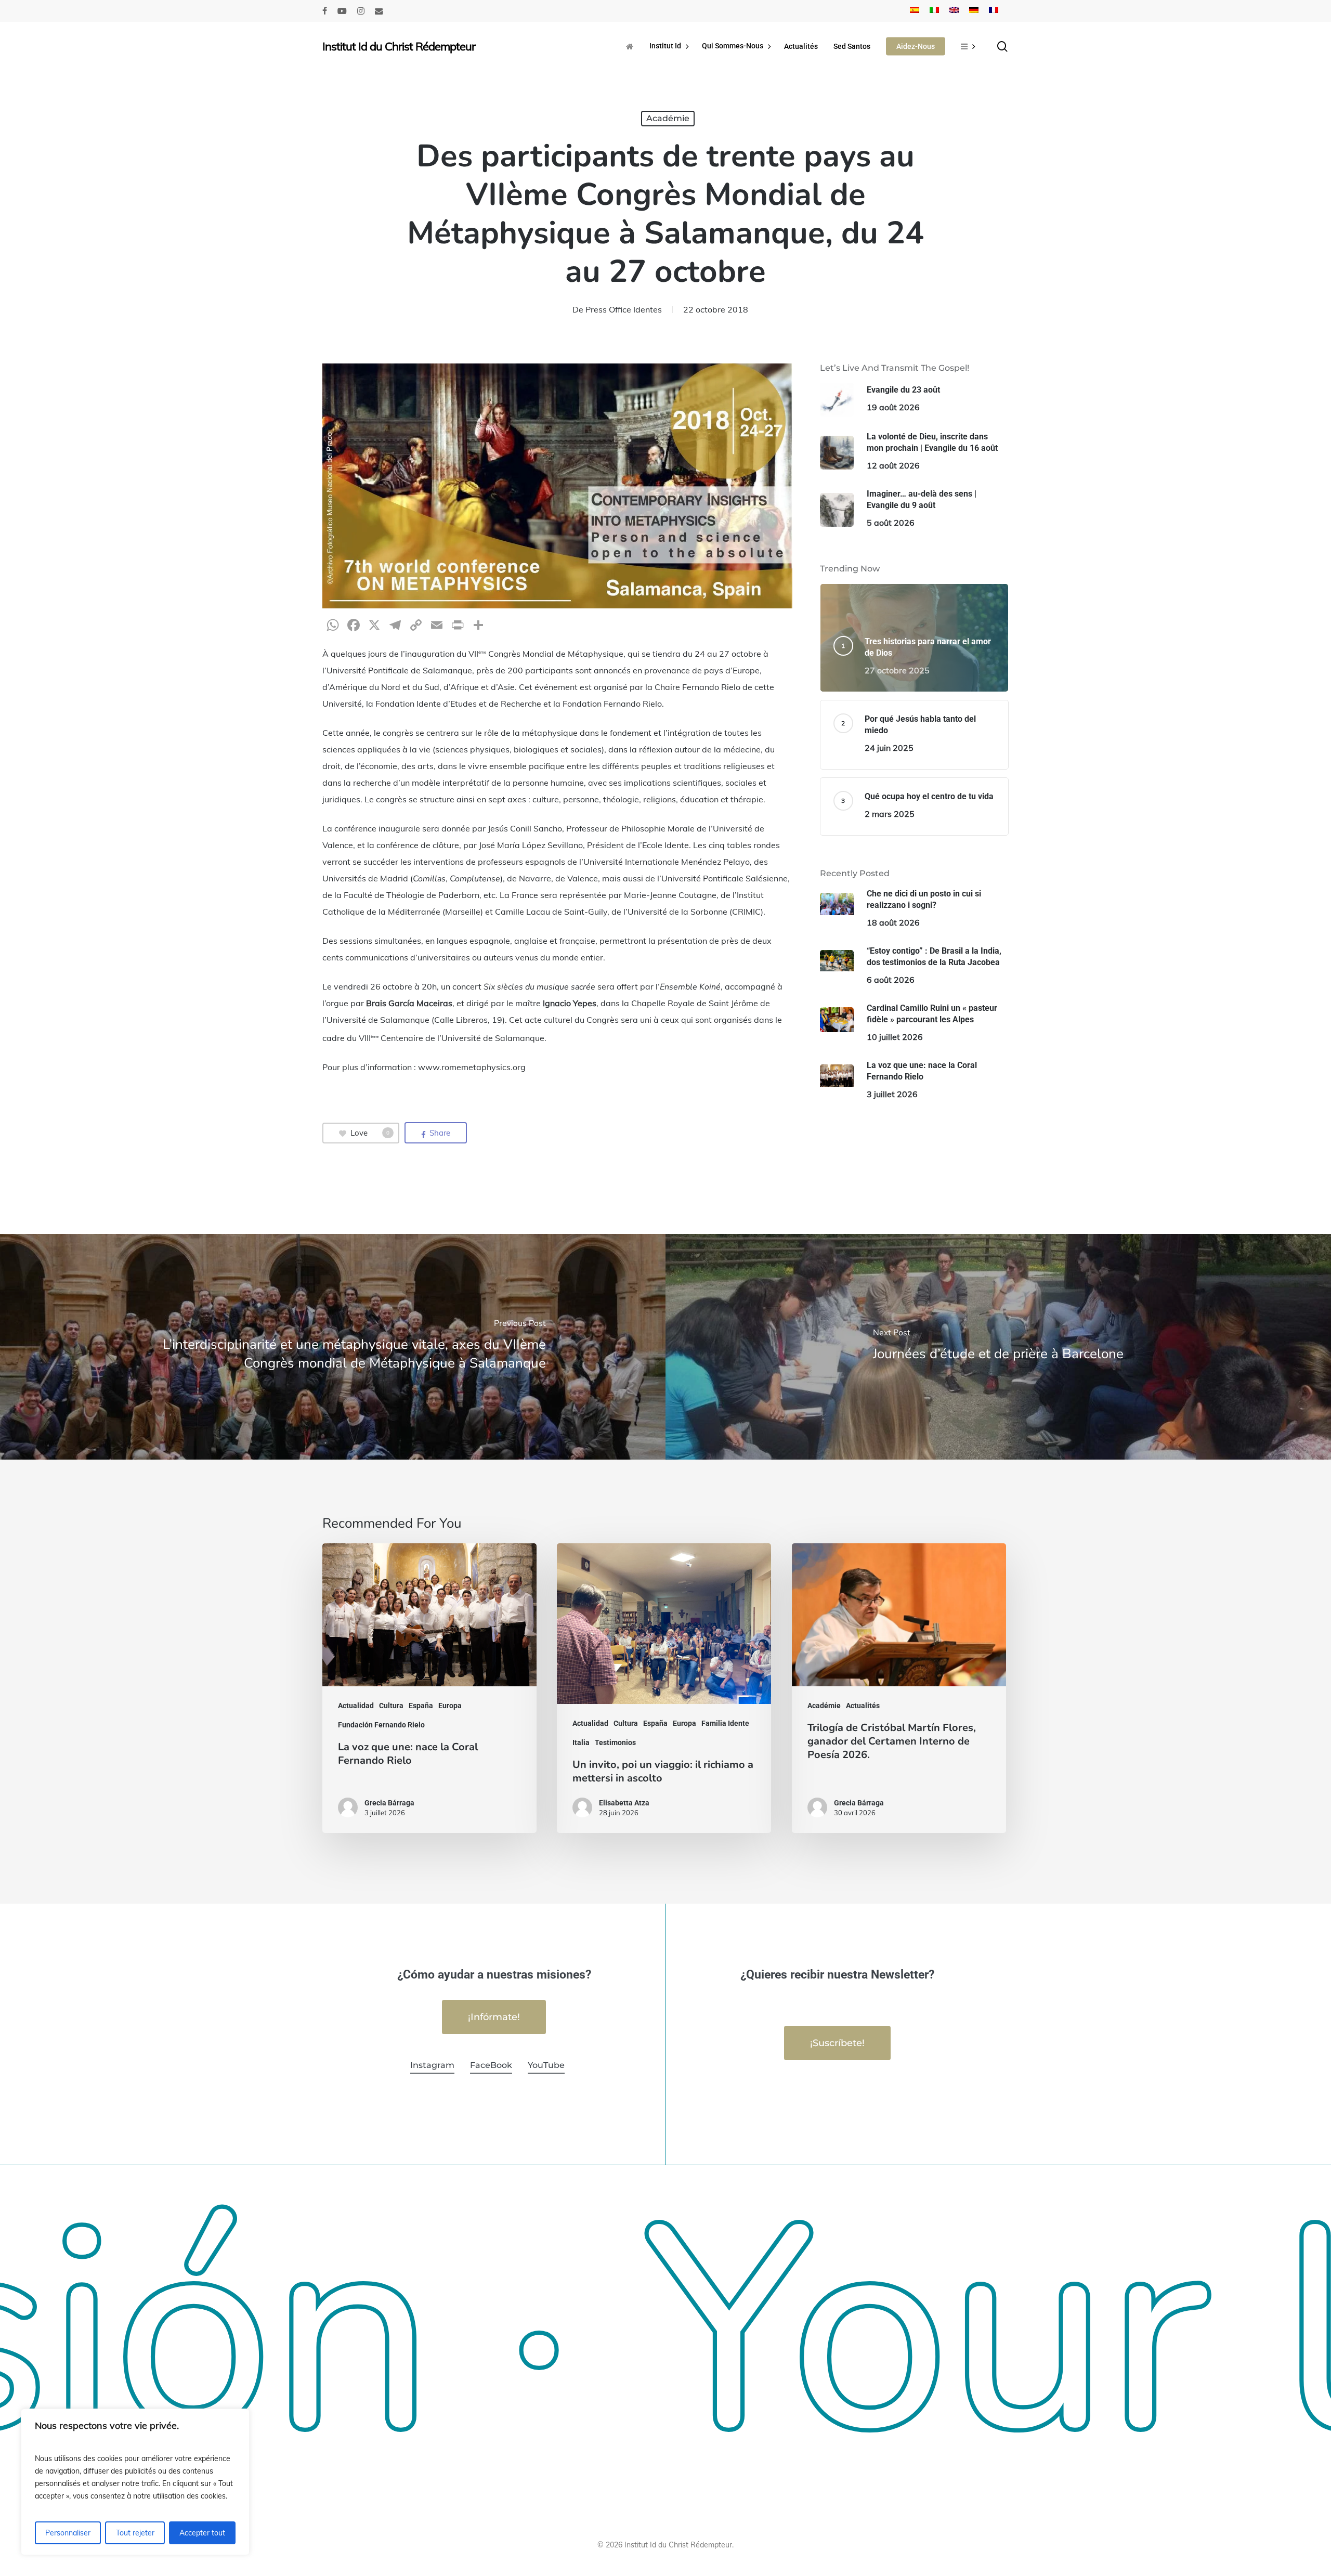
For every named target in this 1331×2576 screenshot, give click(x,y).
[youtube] (342, 11)
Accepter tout (202, 2533)
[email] (379, 11)
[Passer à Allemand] (974, 11)
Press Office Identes (624, 309)
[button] (494, 2017)
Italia (581, 1742)
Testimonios (615, 1742)
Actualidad (356, 1706)
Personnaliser (68, 2533)
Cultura (391, 1706)
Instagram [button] (432, 2065)
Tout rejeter (135, 2533)
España (421, 1706)
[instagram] (361, 11)
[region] (135, 2482)
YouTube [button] (546, 2065)
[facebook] (325, 11)
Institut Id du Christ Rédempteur (399, 46)
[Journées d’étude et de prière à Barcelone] (998, 1346)
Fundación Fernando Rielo (381, 1725)
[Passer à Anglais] (954, 11)
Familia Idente (725, 1723)
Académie (668, 118)
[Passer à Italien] (934, 11)
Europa (450, 1706)
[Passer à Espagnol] (915, 11)
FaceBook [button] (491, 2065)
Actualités (863, 1706)
